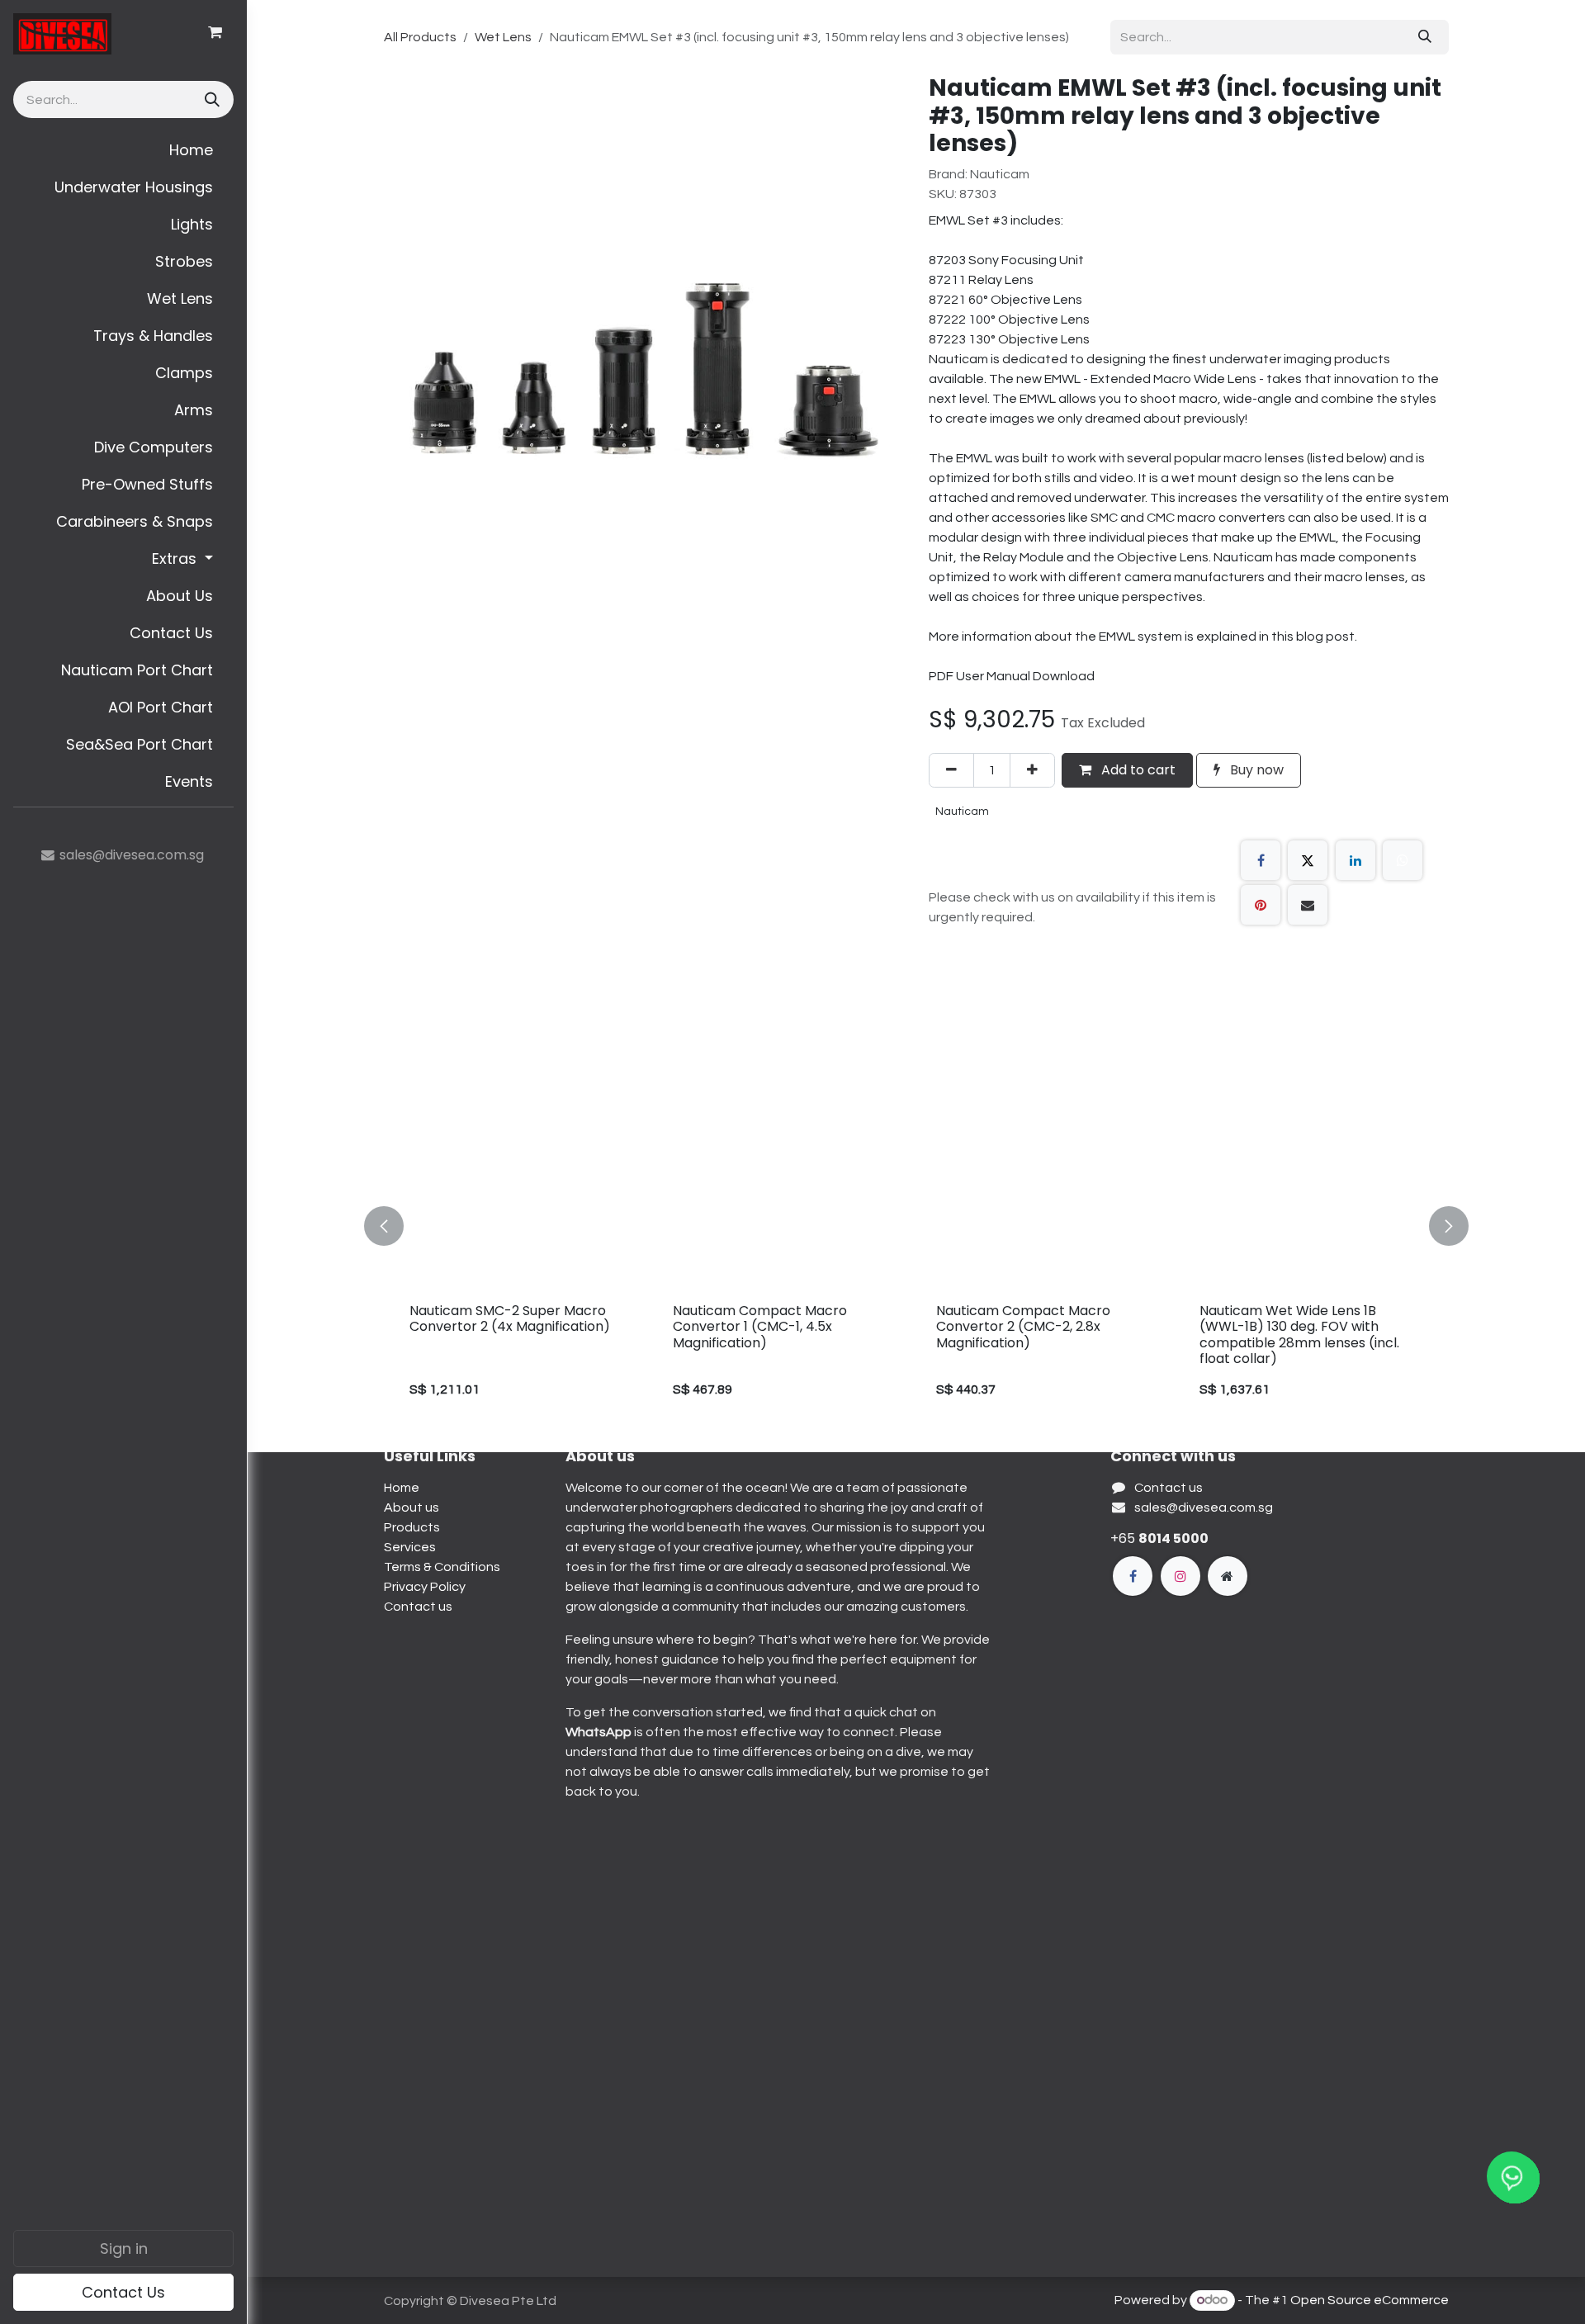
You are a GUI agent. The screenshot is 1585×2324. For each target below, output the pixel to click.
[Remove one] (951, 770)
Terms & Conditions (442, 1567)
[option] (916, 1226)
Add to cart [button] (1137, 770)
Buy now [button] (1255, 770)
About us (412, 1508)
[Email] (1308, 905)
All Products (420, 37)
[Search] (211, 99)
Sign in (124, 2248)
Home (402, 1488)
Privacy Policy (425, 1587)
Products (412, 1527)
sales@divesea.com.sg (1204, 1508)
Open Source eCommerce (1370, 2300)
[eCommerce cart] (215, 32)
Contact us (418, 1607)
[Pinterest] (1261, 905)
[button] (394, 1226)
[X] (1308, 860)
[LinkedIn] (1356, 860)
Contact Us (123, 2292)
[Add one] (1032, 770)
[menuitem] (123, 150)
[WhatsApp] (1403, 860)
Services (410, 1547)
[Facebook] (1261, 860)
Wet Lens (503, 37)
